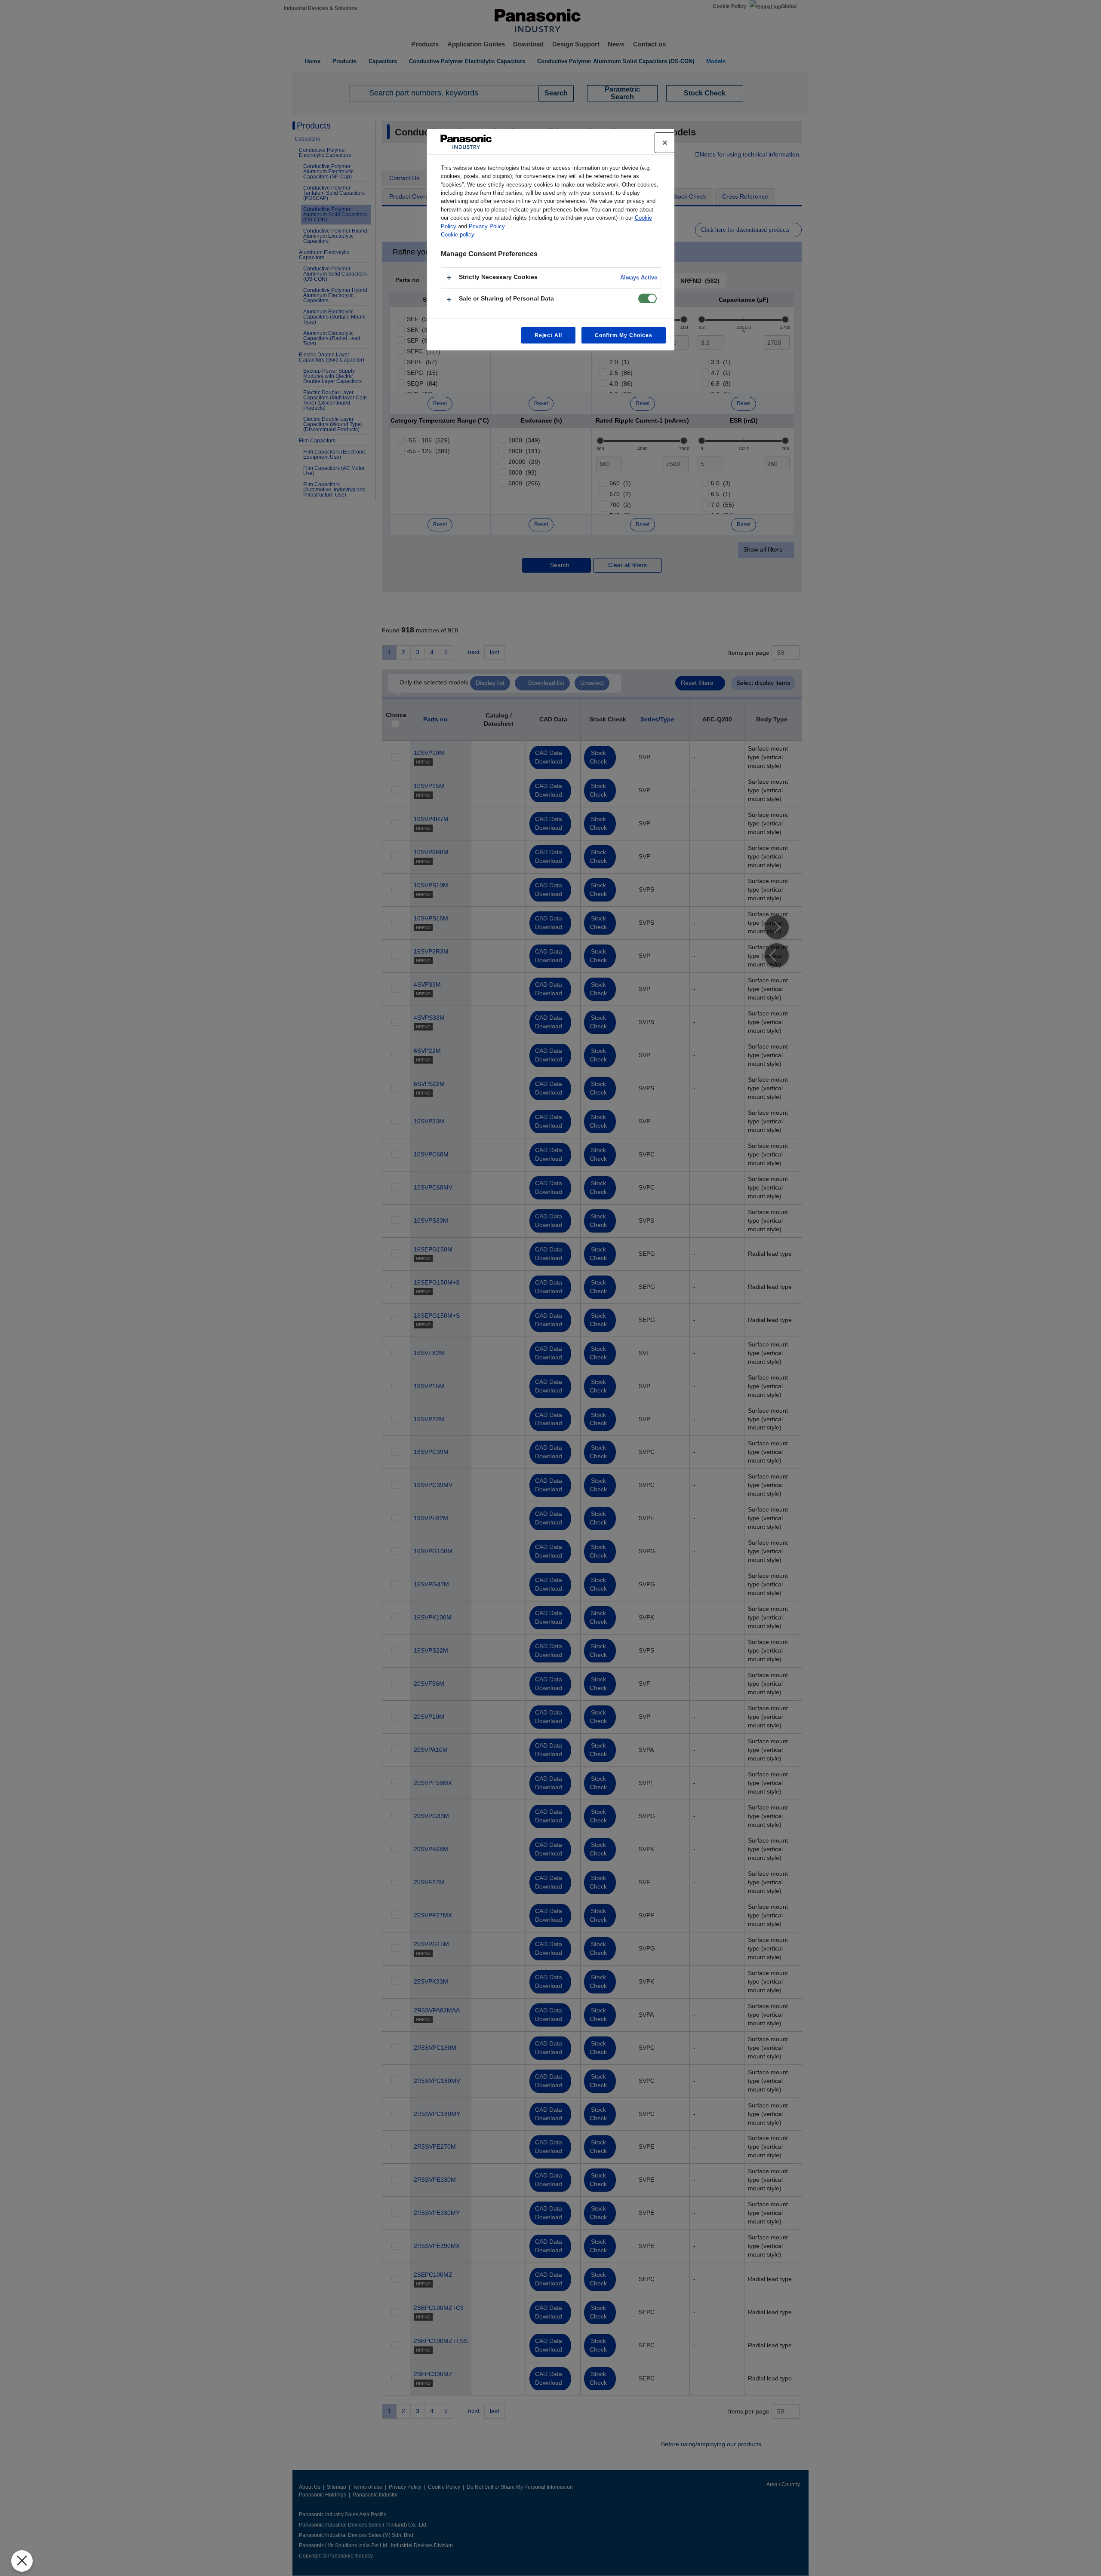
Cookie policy (458, 235)
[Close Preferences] (22, 2561)
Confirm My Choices (623, 335)
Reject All (549, 335)
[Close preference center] (665, 143)
